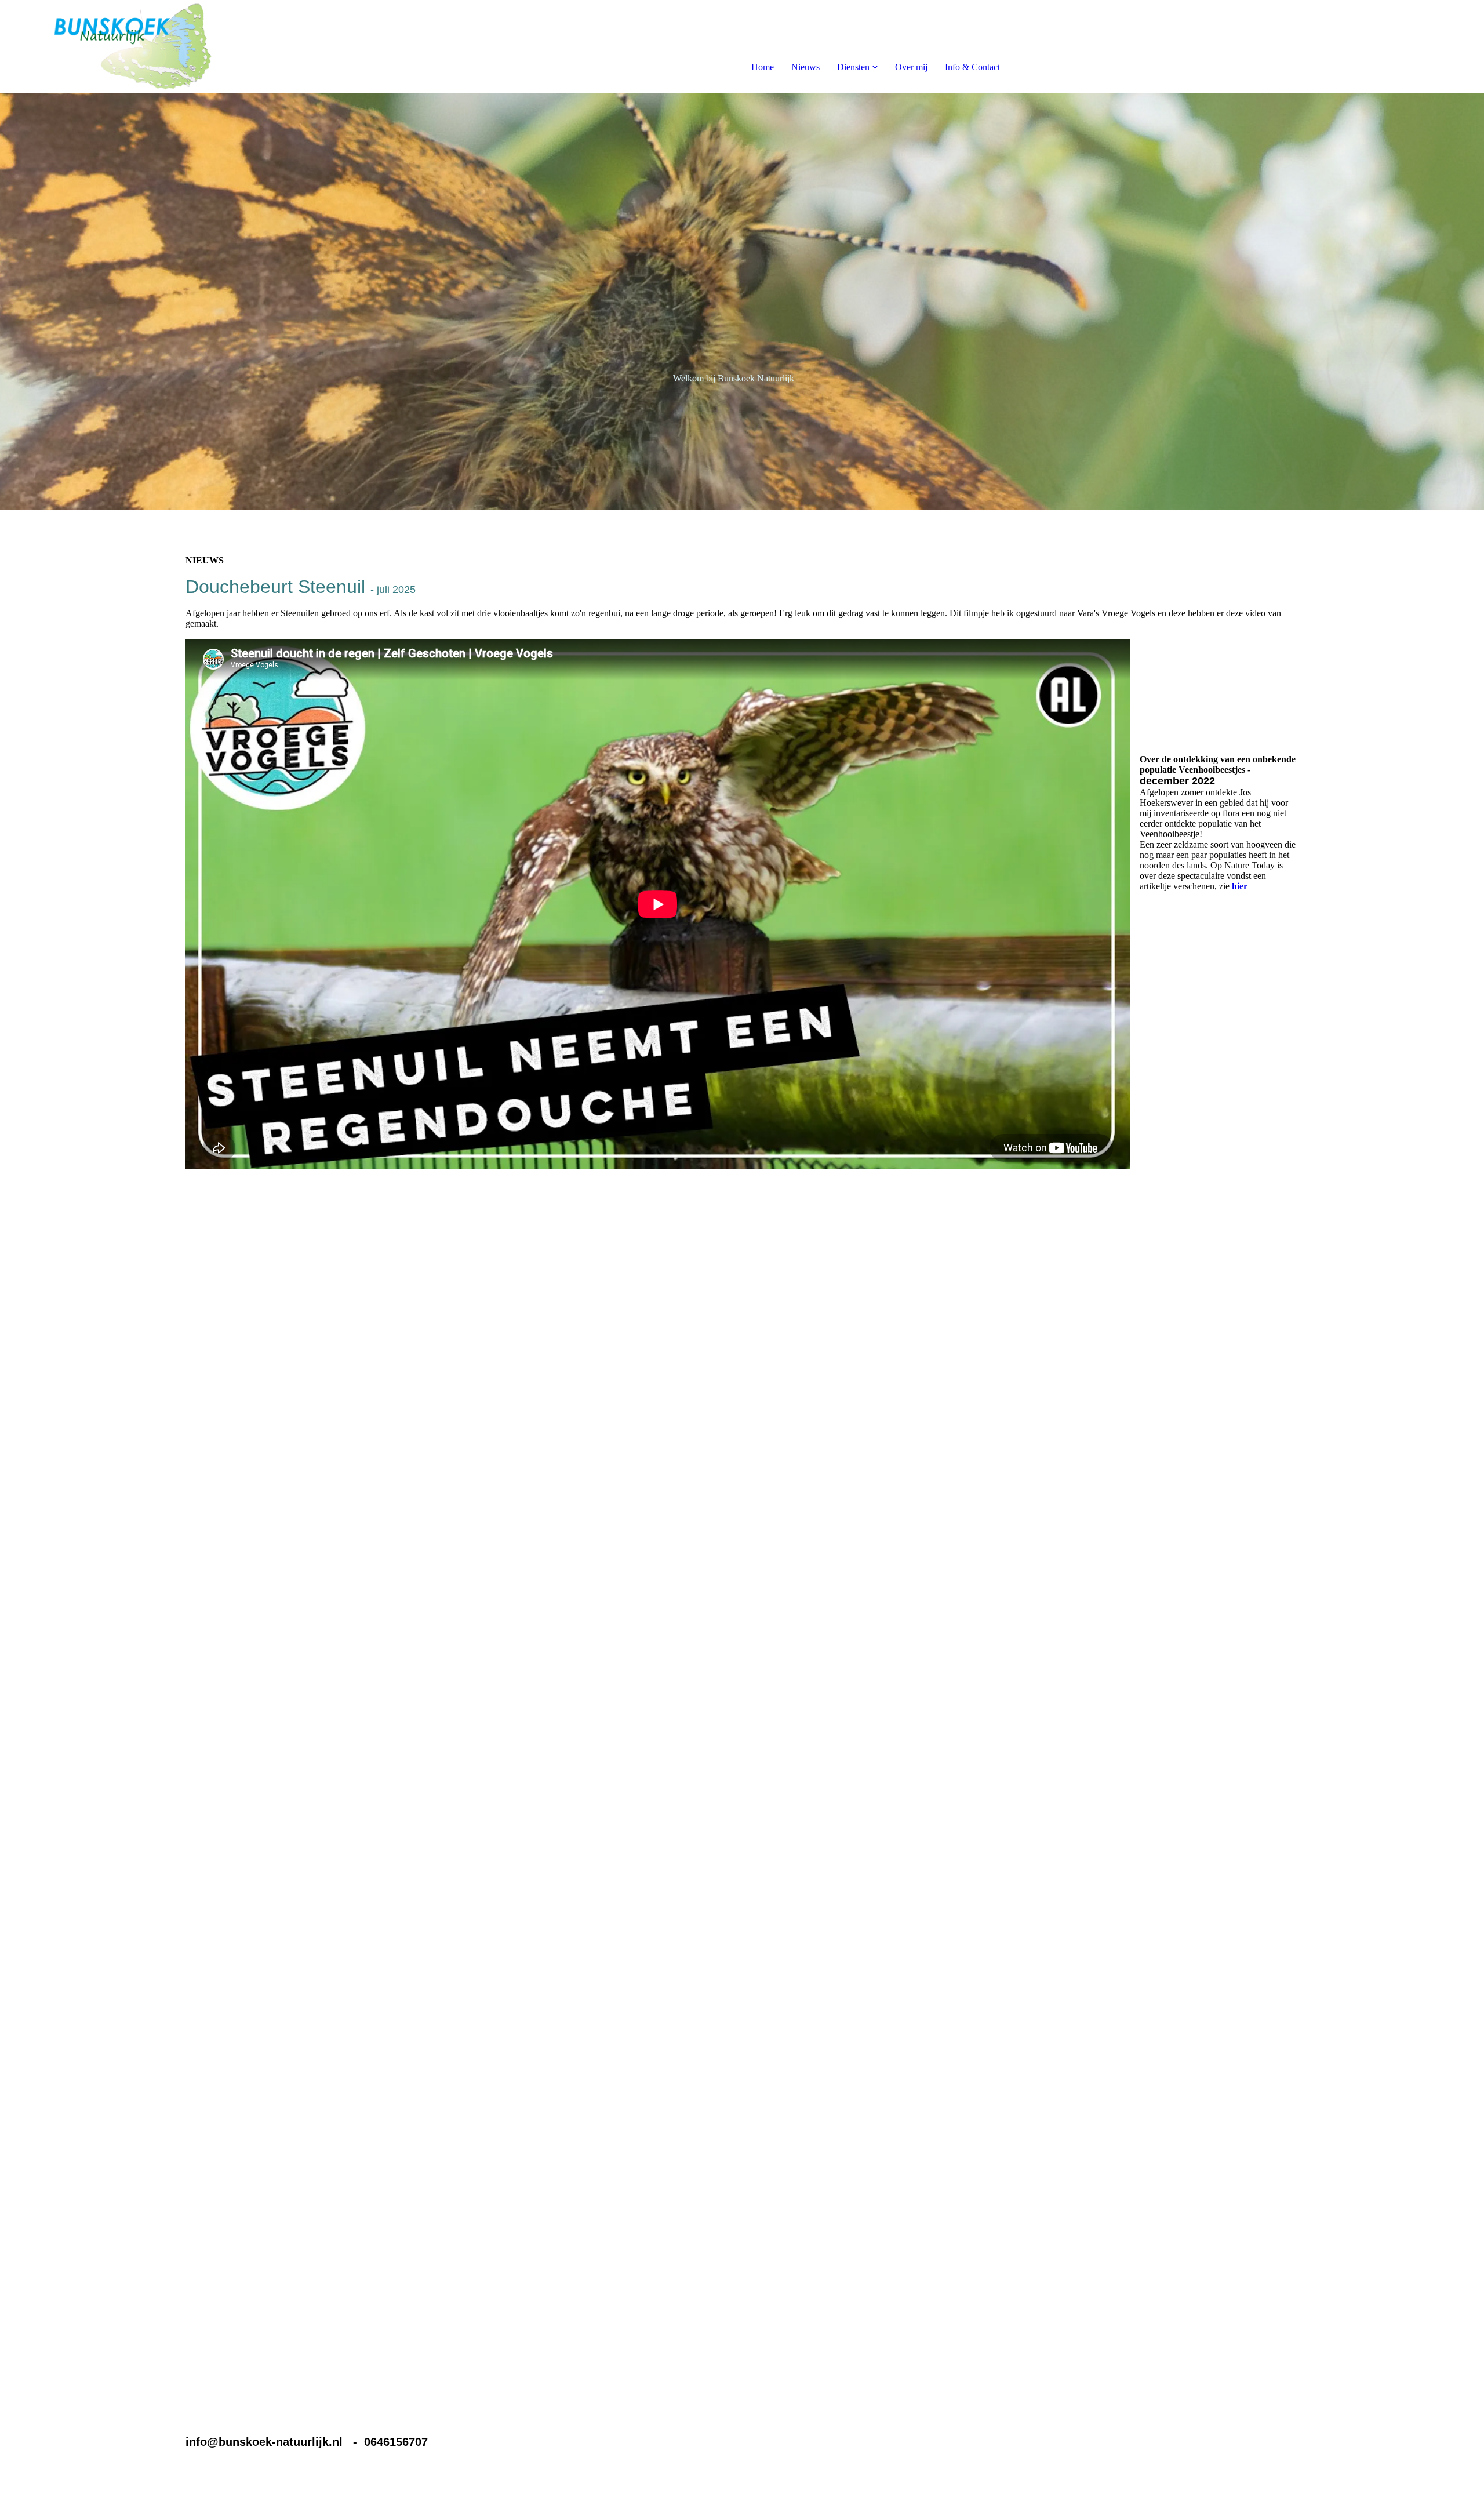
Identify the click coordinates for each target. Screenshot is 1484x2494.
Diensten (853, 67)
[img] (133, 46)
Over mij (911, 67)
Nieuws (805, 67)
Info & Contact (972, 67)
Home (763, 67)
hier (1240, 886)
